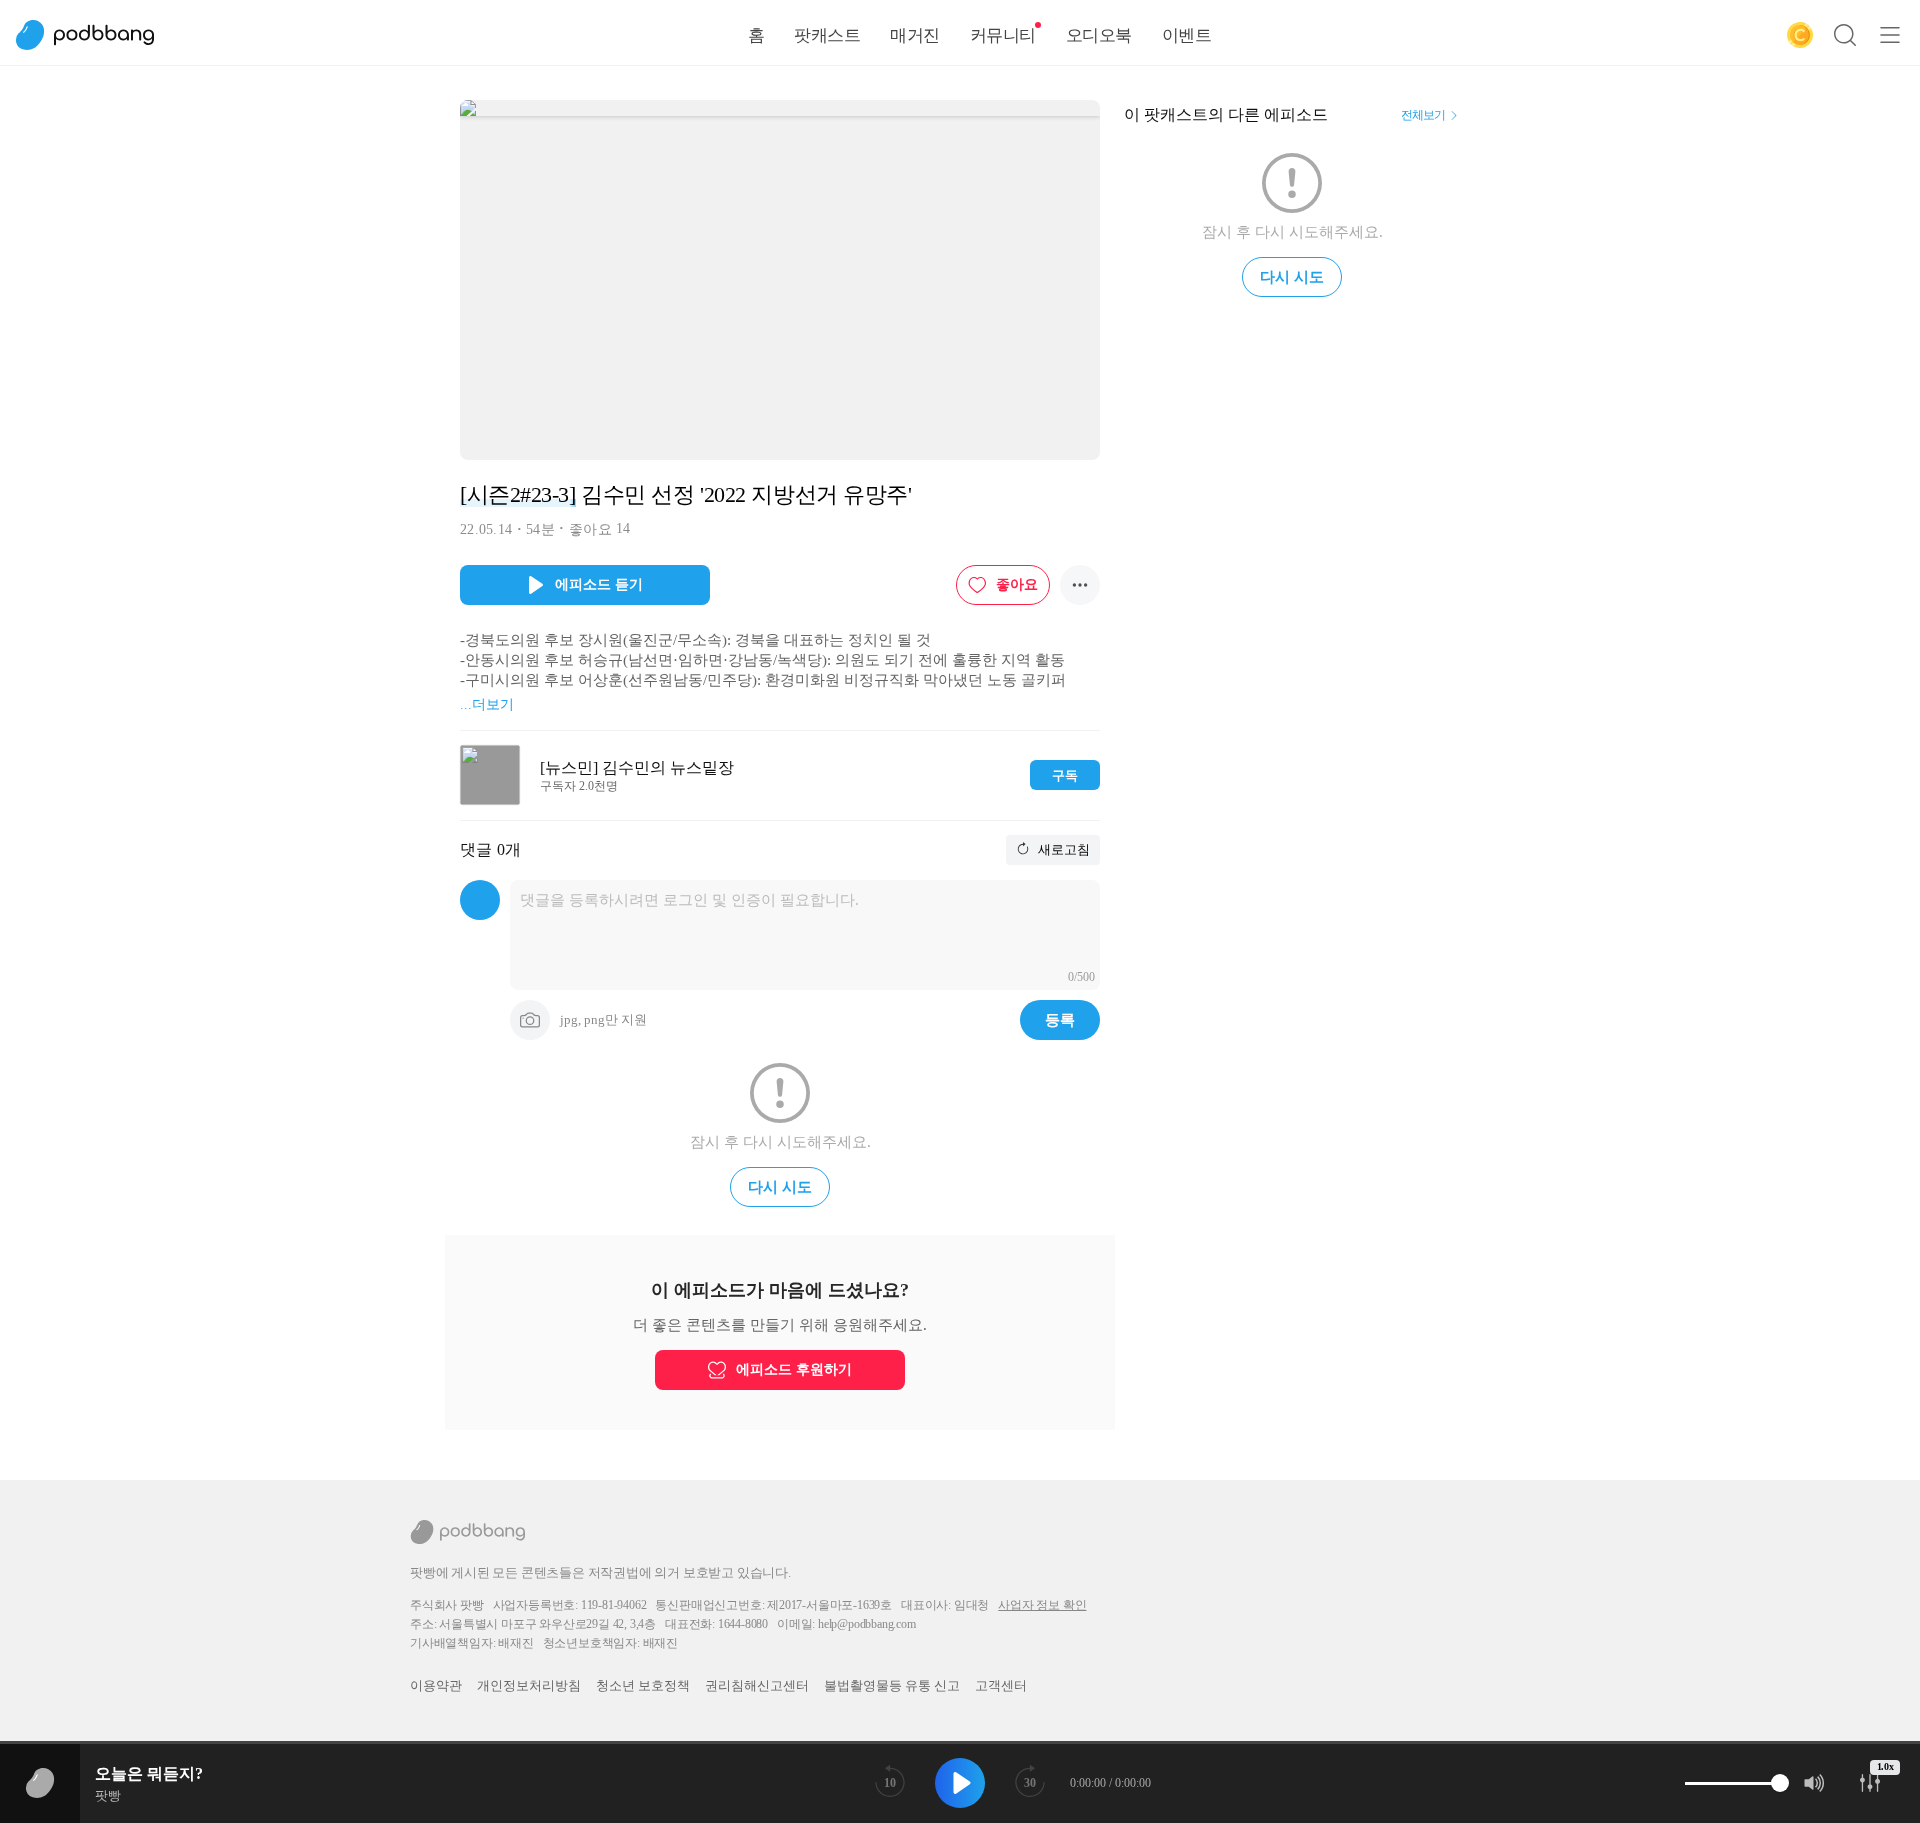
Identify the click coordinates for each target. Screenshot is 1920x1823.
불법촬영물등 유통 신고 (892, 1685)
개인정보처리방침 (529, 1685)
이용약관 (436, 1685)
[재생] (960, 1783)
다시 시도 (780, 1187)
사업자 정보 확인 (1042, 1605)
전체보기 (1423, 115)
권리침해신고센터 (757, 1685)
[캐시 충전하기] (1800, 35)
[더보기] (1080, 585)
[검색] (1845, 35)
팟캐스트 (827, 35)
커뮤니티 (1003, 35)
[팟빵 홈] (95, 35)
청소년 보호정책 (643, 1685)
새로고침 (1062, 849)
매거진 (915, 35)
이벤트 (1187, 35)
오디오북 (1099, 35)
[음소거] (1815, 1783)
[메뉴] (1890, 35)
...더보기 (487, 704)
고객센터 (1001, 1685)
